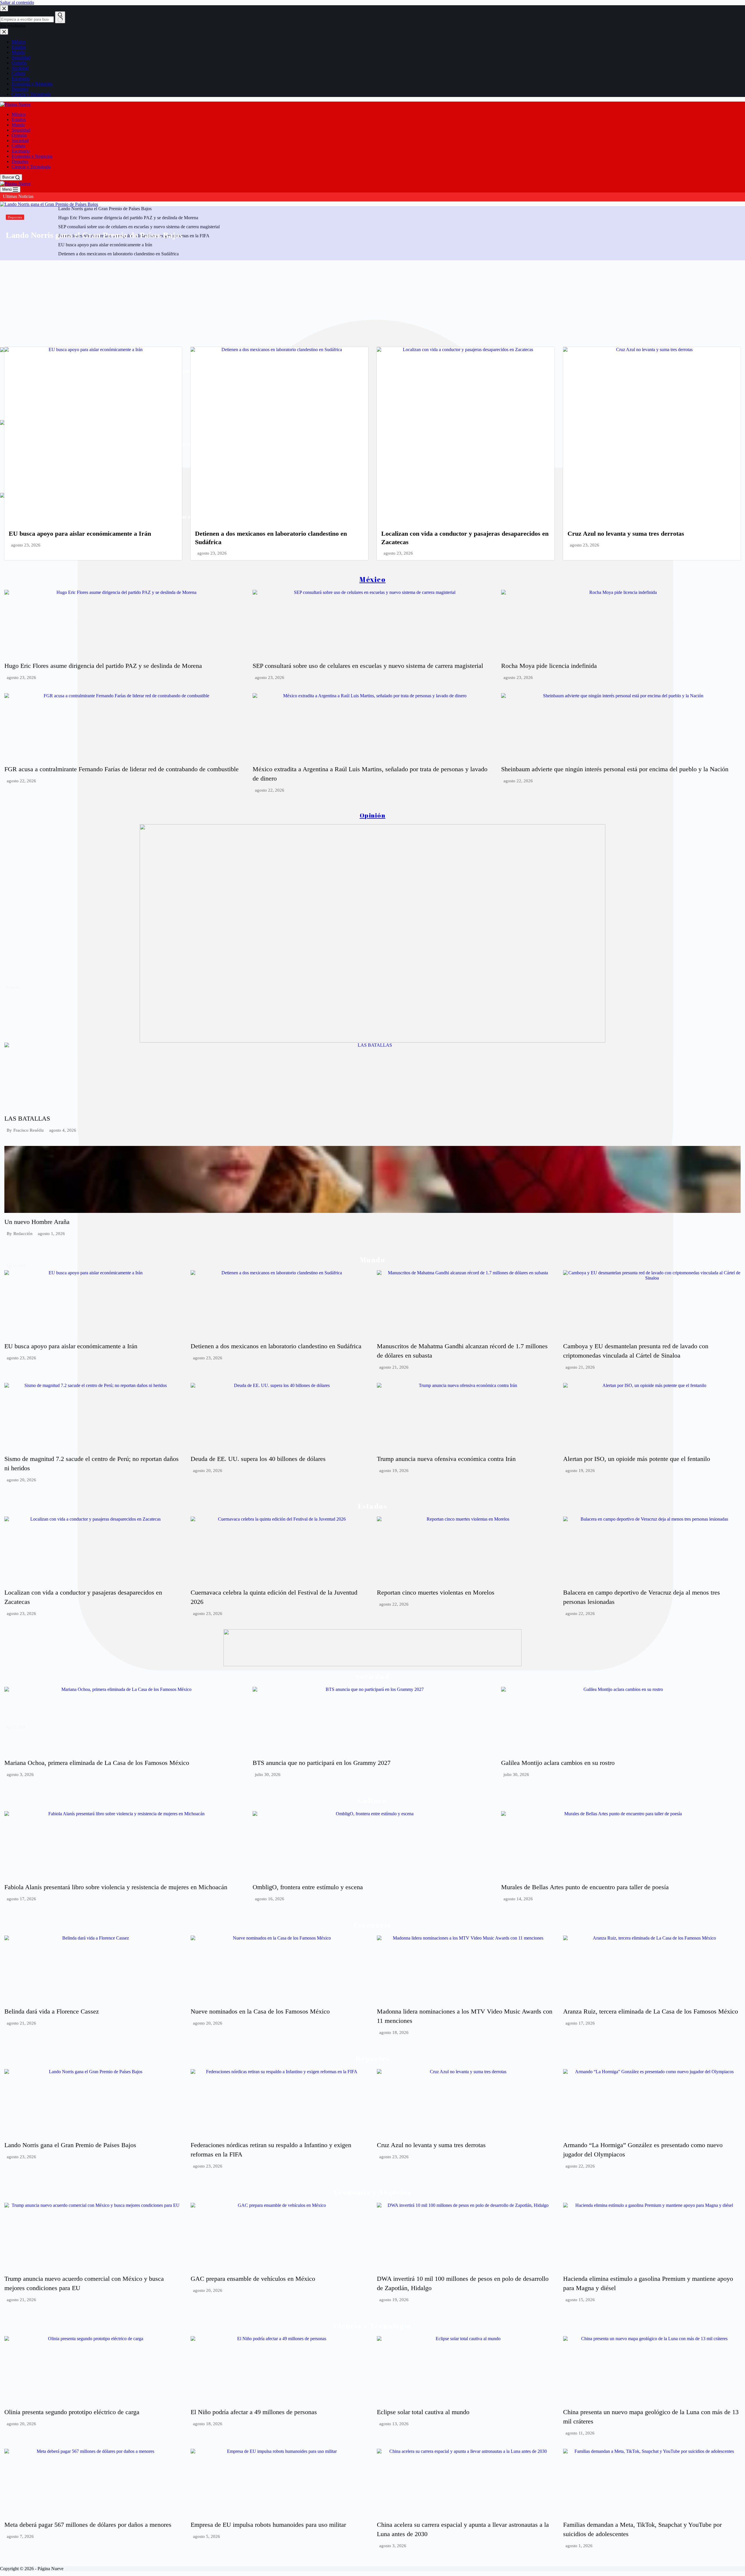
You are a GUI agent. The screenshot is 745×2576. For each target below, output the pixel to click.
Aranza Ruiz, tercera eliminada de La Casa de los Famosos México (651, 2011)
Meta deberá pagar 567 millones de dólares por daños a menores (88, 2525)
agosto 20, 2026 (21, 1480)
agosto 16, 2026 (270, 1899)
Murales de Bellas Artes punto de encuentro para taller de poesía (585, 1887)
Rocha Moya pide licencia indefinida (549, 666)
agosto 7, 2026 (20, 2537)
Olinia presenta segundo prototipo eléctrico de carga (72, 2412)
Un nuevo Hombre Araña (37, 1222)
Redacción (23, 1234)
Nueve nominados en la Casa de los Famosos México (260, 2011)
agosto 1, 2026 (51, 1234)
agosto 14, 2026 (518, 1899)
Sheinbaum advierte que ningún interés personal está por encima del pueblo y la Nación (615, 769)
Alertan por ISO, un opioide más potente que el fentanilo (637, 1459)
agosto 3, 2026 (20, 1775)
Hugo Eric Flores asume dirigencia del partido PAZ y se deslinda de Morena (103, 666)
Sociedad (20, 140)
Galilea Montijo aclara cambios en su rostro (558, 1763)
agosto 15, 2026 (580, 2300)
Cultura (18, 146)
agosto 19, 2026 (394, 1471)
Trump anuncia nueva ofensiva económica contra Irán (446, 1459)
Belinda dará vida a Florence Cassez (52, 2011)
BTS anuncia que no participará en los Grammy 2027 (322, 1763)
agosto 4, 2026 (63, 1130)
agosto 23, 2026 (26, 545)
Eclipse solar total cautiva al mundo (423, 2412)
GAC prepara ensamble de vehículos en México (253, 2279)
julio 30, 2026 (268, 1775)
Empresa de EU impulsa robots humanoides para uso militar (268, 2525)
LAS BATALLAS (27, 1118)
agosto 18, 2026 (394, 2033)
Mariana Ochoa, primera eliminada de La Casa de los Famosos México (97, 1763)
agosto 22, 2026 (21, 781)
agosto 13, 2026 (394, 2424)
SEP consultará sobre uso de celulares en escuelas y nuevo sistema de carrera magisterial (368, 666)
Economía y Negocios (32, 156)
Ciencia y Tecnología (31, 167)
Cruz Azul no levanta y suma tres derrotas (626, 534)
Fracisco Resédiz (29, 1130)
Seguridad (21, 130)
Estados (19, 120)
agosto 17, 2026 (21, 1899)
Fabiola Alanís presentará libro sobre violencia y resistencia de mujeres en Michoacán (116, 1887)
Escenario (21, 151)
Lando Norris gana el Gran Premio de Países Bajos (94, 235)
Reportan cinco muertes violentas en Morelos (436, 1592)
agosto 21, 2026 (394, 1367)
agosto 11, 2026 (580, 2433)
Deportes (20, 161)
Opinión (19, 135)
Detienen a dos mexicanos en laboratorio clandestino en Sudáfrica (276, 1346)
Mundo (18, 125)
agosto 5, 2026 (206, 2537)
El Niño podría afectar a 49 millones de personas (254, 2412)
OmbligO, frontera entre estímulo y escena (308, 1887)
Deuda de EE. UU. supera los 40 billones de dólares (258, 1459)
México (19, 114)
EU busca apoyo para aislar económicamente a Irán (80, 534)
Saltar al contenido (17, 2)
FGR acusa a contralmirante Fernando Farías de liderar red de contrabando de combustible (121, 769)
